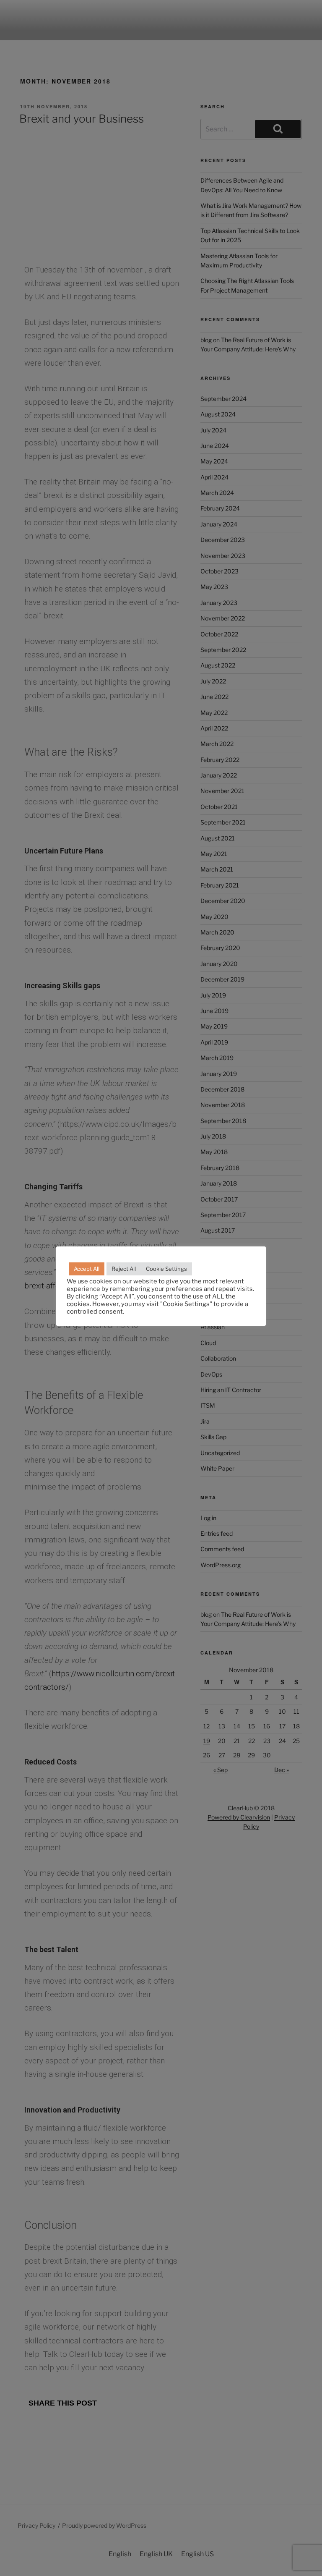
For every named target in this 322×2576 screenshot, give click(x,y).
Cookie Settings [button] (166, 1269)
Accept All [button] (87, 1269)
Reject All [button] (124, 1269)
